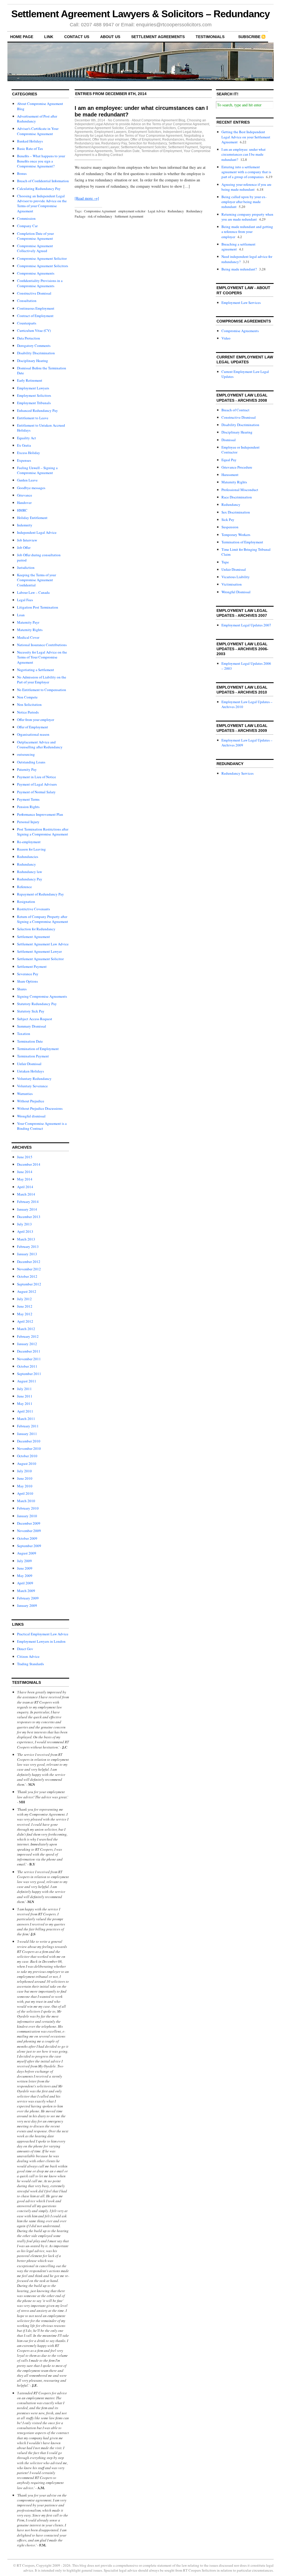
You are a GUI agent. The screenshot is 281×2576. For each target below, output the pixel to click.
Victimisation (232, 584)
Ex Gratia (24, 445)
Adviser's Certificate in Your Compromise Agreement (38, 131)
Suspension (230, 527)
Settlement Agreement (33, 937)
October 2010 (27, 1456)
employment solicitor (132, 211)
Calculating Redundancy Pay (39, 189)
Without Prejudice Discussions (40, 1108)
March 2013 (26, 1239)
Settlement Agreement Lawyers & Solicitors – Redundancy (141, 14)
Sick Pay (228, 520)
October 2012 (27, 1276)
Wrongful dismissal (31, 1116)
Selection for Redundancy (36, 929)
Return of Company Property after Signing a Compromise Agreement (43, 919)
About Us (110, 37)
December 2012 (29, 1262)
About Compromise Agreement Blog (158, 120)
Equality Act (26, 438)
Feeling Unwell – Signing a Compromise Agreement (37, 470)
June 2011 (25, 1396)
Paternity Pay (27, 769)
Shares (22, 989)
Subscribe (249, 37)
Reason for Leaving (31, 849)
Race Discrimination (237, 497)
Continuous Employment (36, 308)
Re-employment (29, 842)
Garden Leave (27, 480)
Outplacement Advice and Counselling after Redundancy (40, 744)
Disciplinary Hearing (33, 361)
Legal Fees (25, 600)
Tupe (225, 562)
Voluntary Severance (32, 1086)
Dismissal (229, 440)
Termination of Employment (38, 1049)
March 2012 (26, 1329)
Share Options (27, 981)
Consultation (27, 301)
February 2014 (28, 1202)
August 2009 (27, 1553)
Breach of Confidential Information (43, 181)
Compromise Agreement (100, 211)
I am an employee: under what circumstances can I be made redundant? (244, 154)
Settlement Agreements (158, 37)
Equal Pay (229, 460)
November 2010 (29, 1448)
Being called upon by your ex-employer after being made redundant (244, 202)
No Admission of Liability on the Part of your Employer (42, 680)
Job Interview (27, 540)
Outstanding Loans (31, 762)
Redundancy (26, 864)
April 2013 (25, 1231)
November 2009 (29, 1531)
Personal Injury (28, 822)
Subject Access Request (35, 1019)
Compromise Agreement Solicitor (42, 258)
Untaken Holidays (30, 1071)
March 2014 (26, 1194)
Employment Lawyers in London (41, 1641)
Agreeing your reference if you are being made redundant (246, 187)
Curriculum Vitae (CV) (34, 330)
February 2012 (28, 1336)
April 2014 (25, 1187)
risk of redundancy (100, 216)
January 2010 (27, 1516)
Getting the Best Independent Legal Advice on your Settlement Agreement (246, 137)
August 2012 (27, 1291)
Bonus (22, 173)
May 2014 (25, 1179)
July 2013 (24, 1224)
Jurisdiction (26, 567)
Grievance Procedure (237, 467)
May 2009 (25, 1576)
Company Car (27, 226)
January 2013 (27, 1254)
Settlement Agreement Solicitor (40, 959)
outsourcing (26, 754)
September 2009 (29, 1546)
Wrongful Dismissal (236, 592)
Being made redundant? (239, 269)
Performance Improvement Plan (40, 814)
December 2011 (29, 1351)
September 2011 (29, 1374)
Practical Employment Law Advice (43, 1634)
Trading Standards (30, 1664)
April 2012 (25, 1321)
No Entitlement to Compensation (42, 690)
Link (49, 37)
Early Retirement (30, 380)
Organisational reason (33, 734)
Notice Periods (28, 712)
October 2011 (27, 1366)
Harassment (230, 475)
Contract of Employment (35, 316)
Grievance (25, 495)
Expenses (24, 460)
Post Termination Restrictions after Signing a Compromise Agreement (43, 832)
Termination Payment (33, 1056)
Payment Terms (28, 799)
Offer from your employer (36, 720)
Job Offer (24, 547)
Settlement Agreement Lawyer (39, 951)
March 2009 (26, 1591)
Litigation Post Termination (38, 607)
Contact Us (77, 37)
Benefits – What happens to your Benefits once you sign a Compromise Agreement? (41, 161)
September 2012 (29, 1284)
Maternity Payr (28, 622)
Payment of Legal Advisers (37, 784)
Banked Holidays (30, 141)
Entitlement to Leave (33, 418)
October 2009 (27, 1538)
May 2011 (25, 1403)
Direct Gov (25, 1649)
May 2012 (25, 1314)
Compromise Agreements (36, 273)
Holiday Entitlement (32, 518)
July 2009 (24, 1561)
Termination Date (30, 1041)
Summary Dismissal (32, 1026)
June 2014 (25, 1172)
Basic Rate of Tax (30, 149)
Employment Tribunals (34, 403)
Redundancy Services (238, 773)
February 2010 (28, 1508)
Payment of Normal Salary (36, 792)
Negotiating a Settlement (36, 670)
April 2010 (25, 1493)
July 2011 (24, 1389)
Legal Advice (157, 211)
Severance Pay (28, 974)
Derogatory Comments (34, 346)
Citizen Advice (28, 1656)
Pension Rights (28, 807)
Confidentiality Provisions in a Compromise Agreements (40, 283)
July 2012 (24, 1299)
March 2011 (26, 1419)
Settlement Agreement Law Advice (43, 944)
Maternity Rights (30, 630)
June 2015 (25, 1157)
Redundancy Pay (30, 879)
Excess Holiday (29, 453)
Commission (26, 218)
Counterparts (27, 323)
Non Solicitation (29, 704)
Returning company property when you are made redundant (247, 217)
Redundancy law (29, 872)
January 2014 (27, 1209)
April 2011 (25, 1411)
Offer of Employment (33, 727)
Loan (21, 615)
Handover (24, 503)
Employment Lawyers (33, 388)
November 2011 (29, 1359)
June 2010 (25, 1478)
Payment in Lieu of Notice (36, 777)
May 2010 (25, 1486)
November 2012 (29, 1269)
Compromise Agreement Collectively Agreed (35, 248)
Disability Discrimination (36, 353)
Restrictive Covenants (33, 909)
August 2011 (27, 1381)
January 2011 (27, 1434)
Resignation (26, 902)
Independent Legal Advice (37, 532)
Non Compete (27, 697)
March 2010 (26, 1501)
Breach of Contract (235, 410)
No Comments (119, 120)
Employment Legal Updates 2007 (246, 625)
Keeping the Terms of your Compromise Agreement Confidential (36, 580)
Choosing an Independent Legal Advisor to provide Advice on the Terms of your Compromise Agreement (42, 203)
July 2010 (24, 1471)
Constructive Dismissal (34, 293)
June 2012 (25, 1306)
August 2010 (27, 1464)
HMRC (22, 510)
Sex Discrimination (236, 512)
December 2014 (29, 1164)
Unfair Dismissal (29, 1064)
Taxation (24, 1034)
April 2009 (25, 1583)
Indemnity (25, 525)
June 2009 (25, 1568)
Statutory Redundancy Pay (37, 1004)
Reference (24, 887)
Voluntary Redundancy (34, 1079)
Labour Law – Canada (33, 592)
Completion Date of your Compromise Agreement (35, 236)
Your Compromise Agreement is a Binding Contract (42, 1126)
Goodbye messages (31, 488)
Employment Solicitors (34, 395)
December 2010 (29, 1441)
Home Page (22, 37)
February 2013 (28, 1246)
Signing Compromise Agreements (42, 996)
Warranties (25, 1094)
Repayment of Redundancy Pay (40, 894)
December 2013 (29, 1217)
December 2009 (29, 1523)
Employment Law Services (241, 303)
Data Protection (29, 338)
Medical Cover (28, 637)
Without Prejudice (31, 1101)
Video (226, 338)
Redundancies (28, 857)
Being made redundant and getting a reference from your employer (247, 232)
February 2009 (28, 1598)
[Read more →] (87, 198)
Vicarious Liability (236, 577)
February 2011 (28, 1426)
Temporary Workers (236, 535)
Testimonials (210, 37)
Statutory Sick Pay (31, 1011)
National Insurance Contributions (42, 645)
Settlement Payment (32, 966)
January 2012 (27, 1344)
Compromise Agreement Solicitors (43, 266)
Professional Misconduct (240, 490)
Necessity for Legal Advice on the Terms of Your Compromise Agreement (42, 657)
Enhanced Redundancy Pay (37, 410)
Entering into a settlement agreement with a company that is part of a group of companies (246, 172)
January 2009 (27, 1605)
